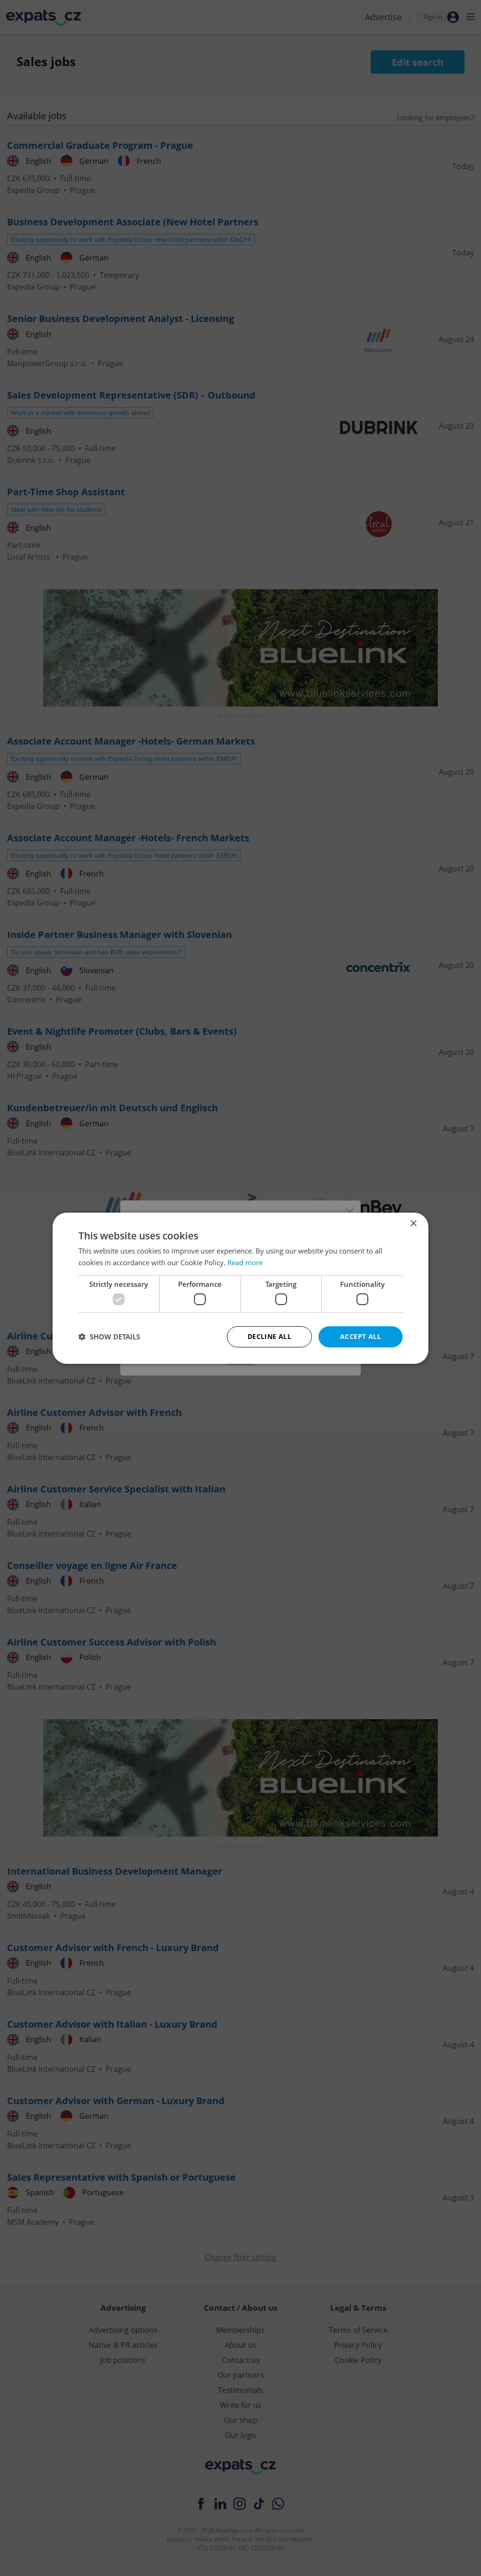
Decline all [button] (269, 1336)
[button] (109, 1337)
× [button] (413, 1223)
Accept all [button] (361, 1336)
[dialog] (240, 1288)
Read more (245, 1262)
